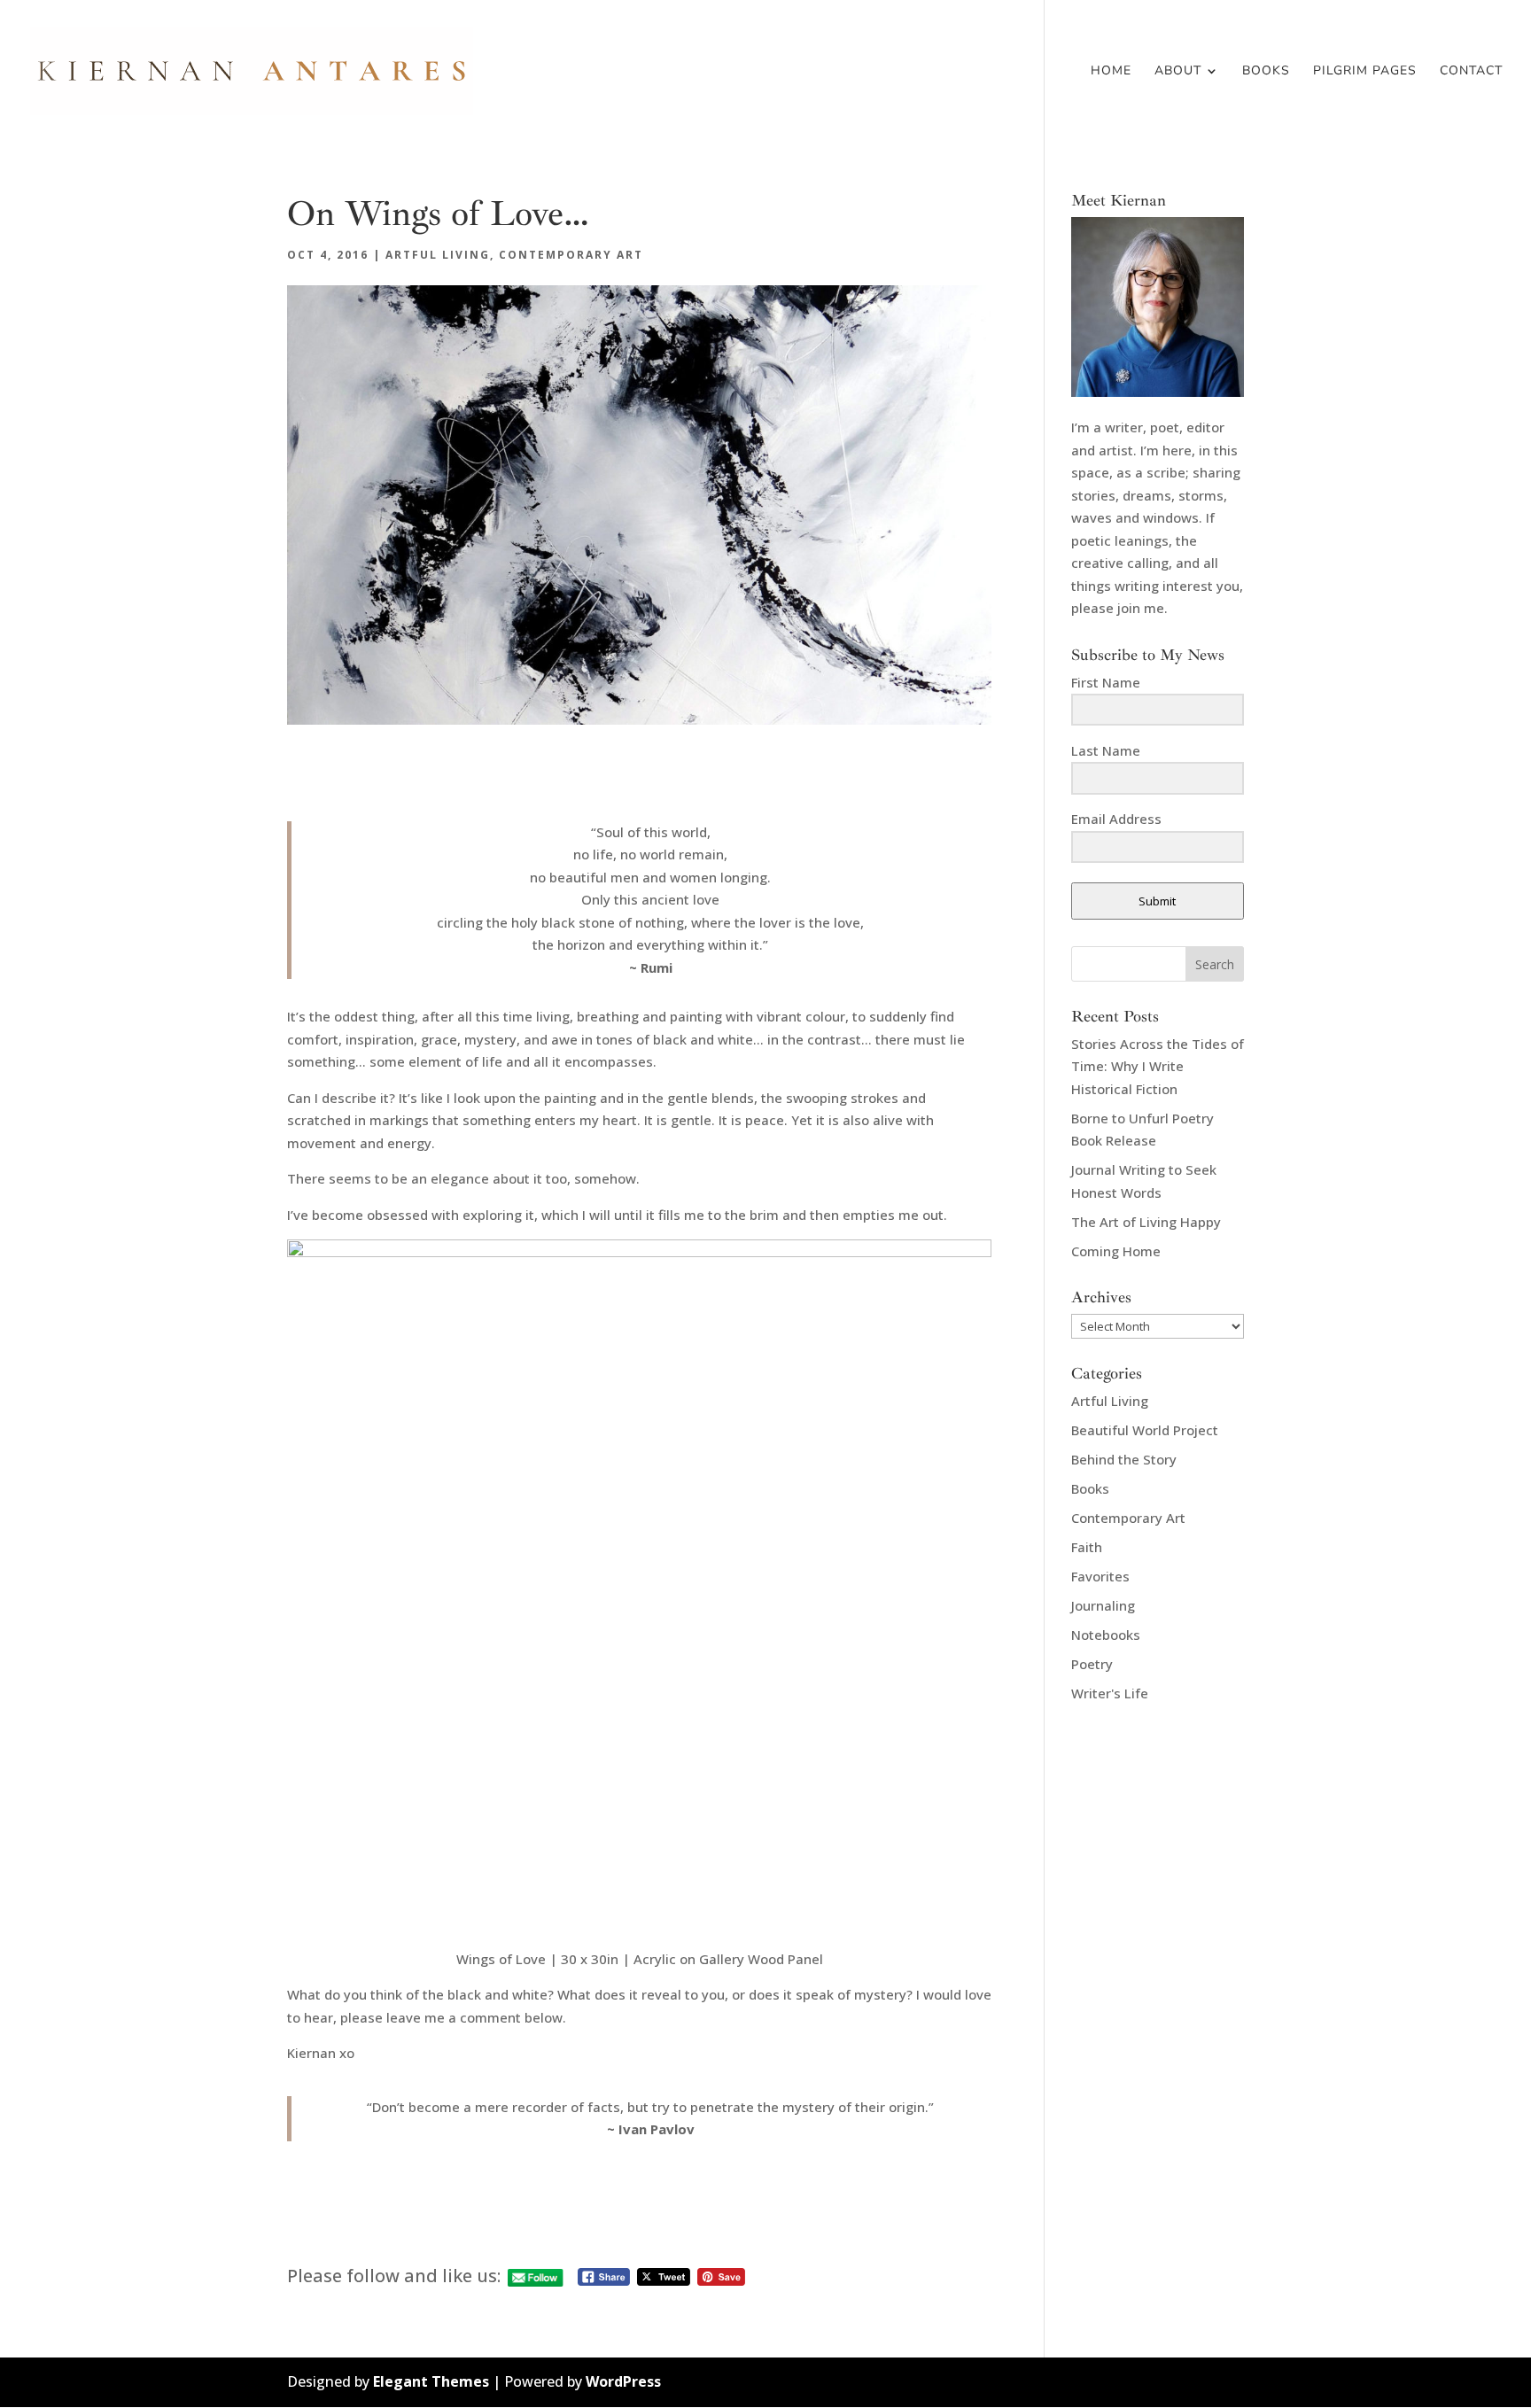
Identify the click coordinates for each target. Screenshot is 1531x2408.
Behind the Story (1124, 1459)
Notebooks (1106, 1635)
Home (1111, 72)
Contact (1471, 72)
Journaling (1103, 1605)
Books (1266, 72)
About (1178, 72)
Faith (1087, 1547)
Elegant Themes (431, 2381)
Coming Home (1116, 1251)
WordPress (623, 2381)
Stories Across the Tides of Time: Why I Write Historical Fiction (1158, 1066)
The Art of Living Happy (1146, 1222)
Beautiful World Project (1145, 1430)
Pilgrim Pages (1365, 72)
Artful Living (438, 255)
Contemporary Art (571, 255)
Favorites (1100, 1576)
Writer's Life (1110, 1693)
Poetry (1092, 1664)
